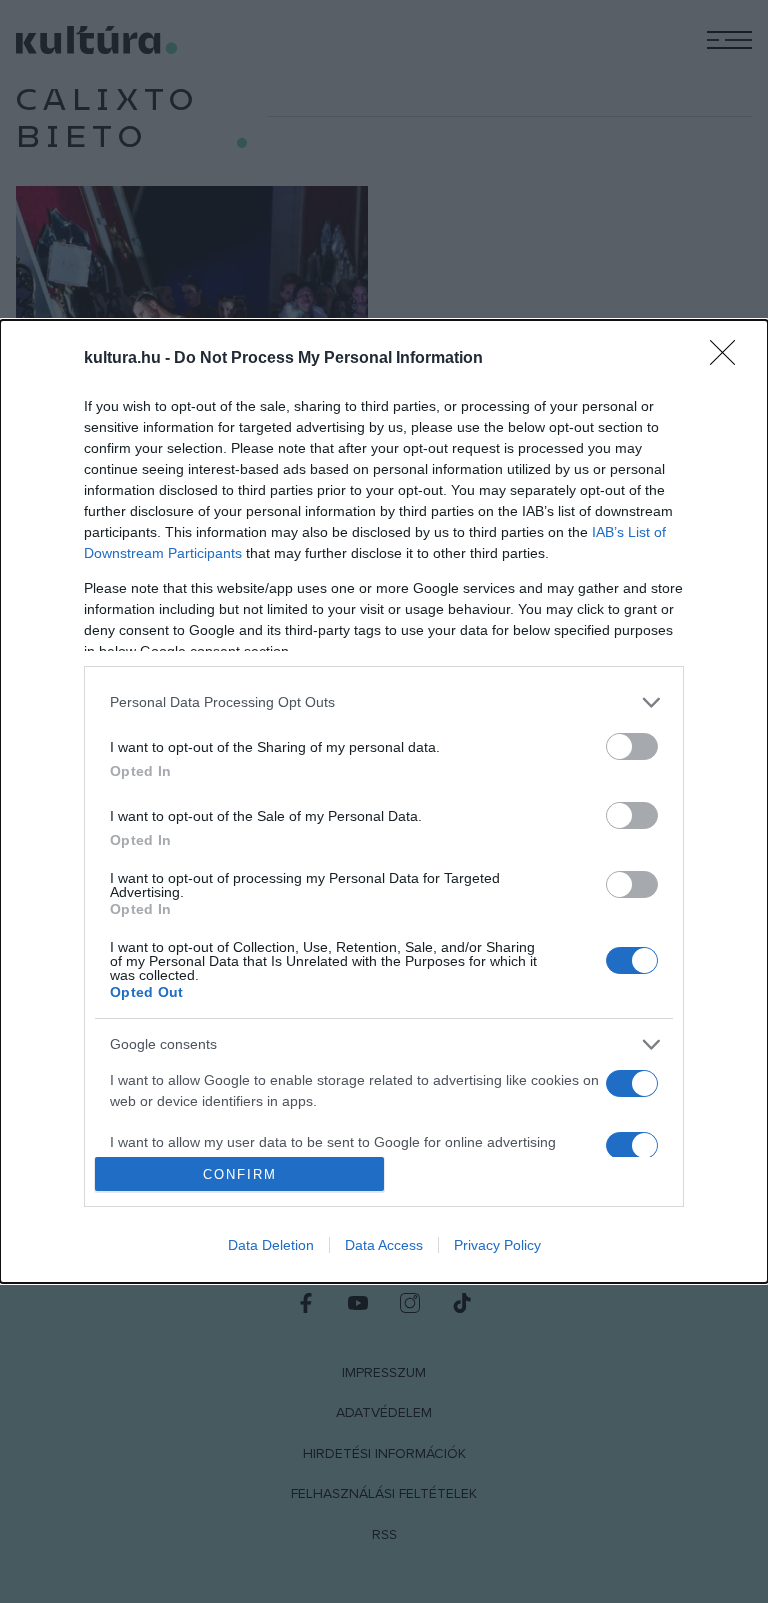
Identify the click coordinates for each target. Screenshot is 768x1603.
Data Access (384, 1245)
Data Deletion (271, 1245)
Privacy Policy (497, 1245)
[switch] (632, 746)
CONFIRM (240, 1174)
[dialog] (384, 802)
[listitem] (384, 702)
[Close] (729, 359)
